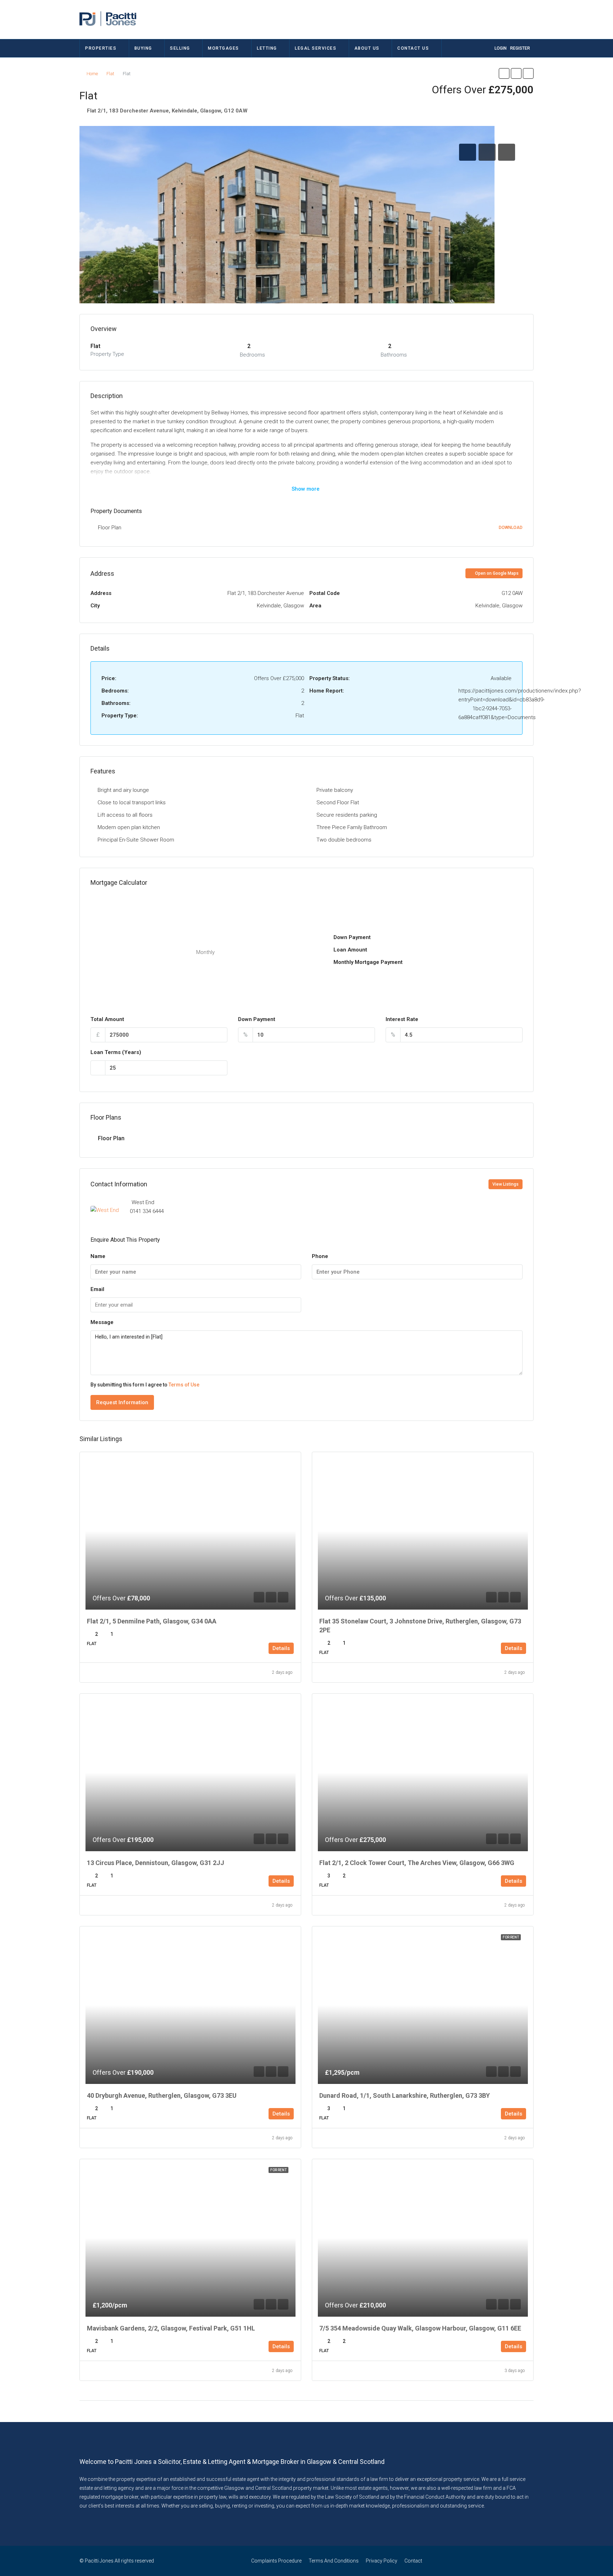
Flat (110, 74)
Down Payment (257, 1019)
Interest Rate (402, 1019)
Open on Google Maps (496, 573)
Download (511, 528)
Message (102, 1322)
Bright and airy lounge (123, 790)
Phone (320, 1256)
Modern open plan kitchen (129, 827)
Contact (413, 2561)
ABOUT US (367, 48)
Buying (143, 48)
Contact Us (413, 48)
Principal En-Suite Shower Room (136, 840)
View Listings (506, 1184)
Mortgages (223, 48)
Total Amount (107, 1019)
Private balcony (335, 790)
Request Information (122, 1402)
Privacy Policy (382, 2561)
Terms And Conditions (334, 2561)
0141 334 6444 (147, 1211)
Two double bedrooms (344, 840)
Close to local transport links (132, 802)
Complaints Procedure (276, 2561)
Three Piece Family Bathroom (352, 827)
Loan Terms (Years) (116, 1052)
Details (281, 1648)
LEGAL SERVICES (316, 48)
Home (92, 74)
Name (98, 1256)
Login (501, 48)
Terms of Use (184, 1385)
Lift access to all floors (125, 815)
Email (97, 1289)
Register (520, 48)
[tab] (468, 152)
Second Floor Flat (338, 802)
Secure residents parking (347, 815)
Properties (101, 48)
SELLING (180, 48)
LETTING (267, 48)
